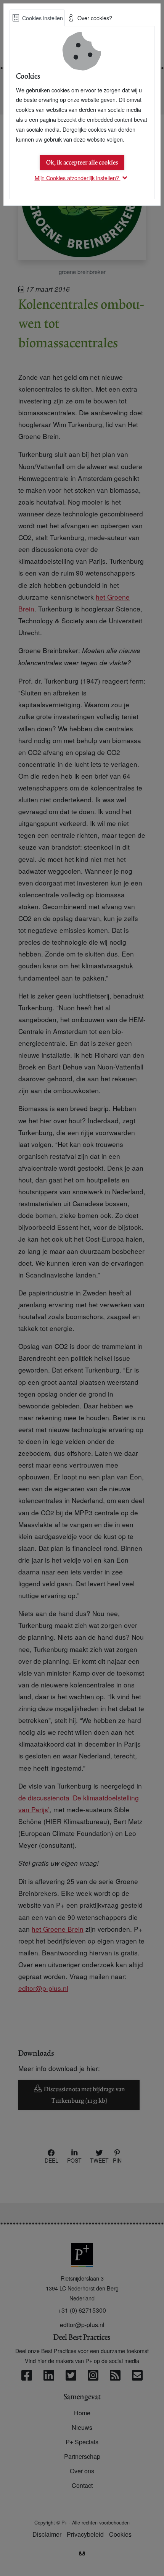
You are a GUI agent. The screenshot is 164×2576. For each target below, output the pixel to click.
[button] (82, 178)
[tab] (37, 18)
